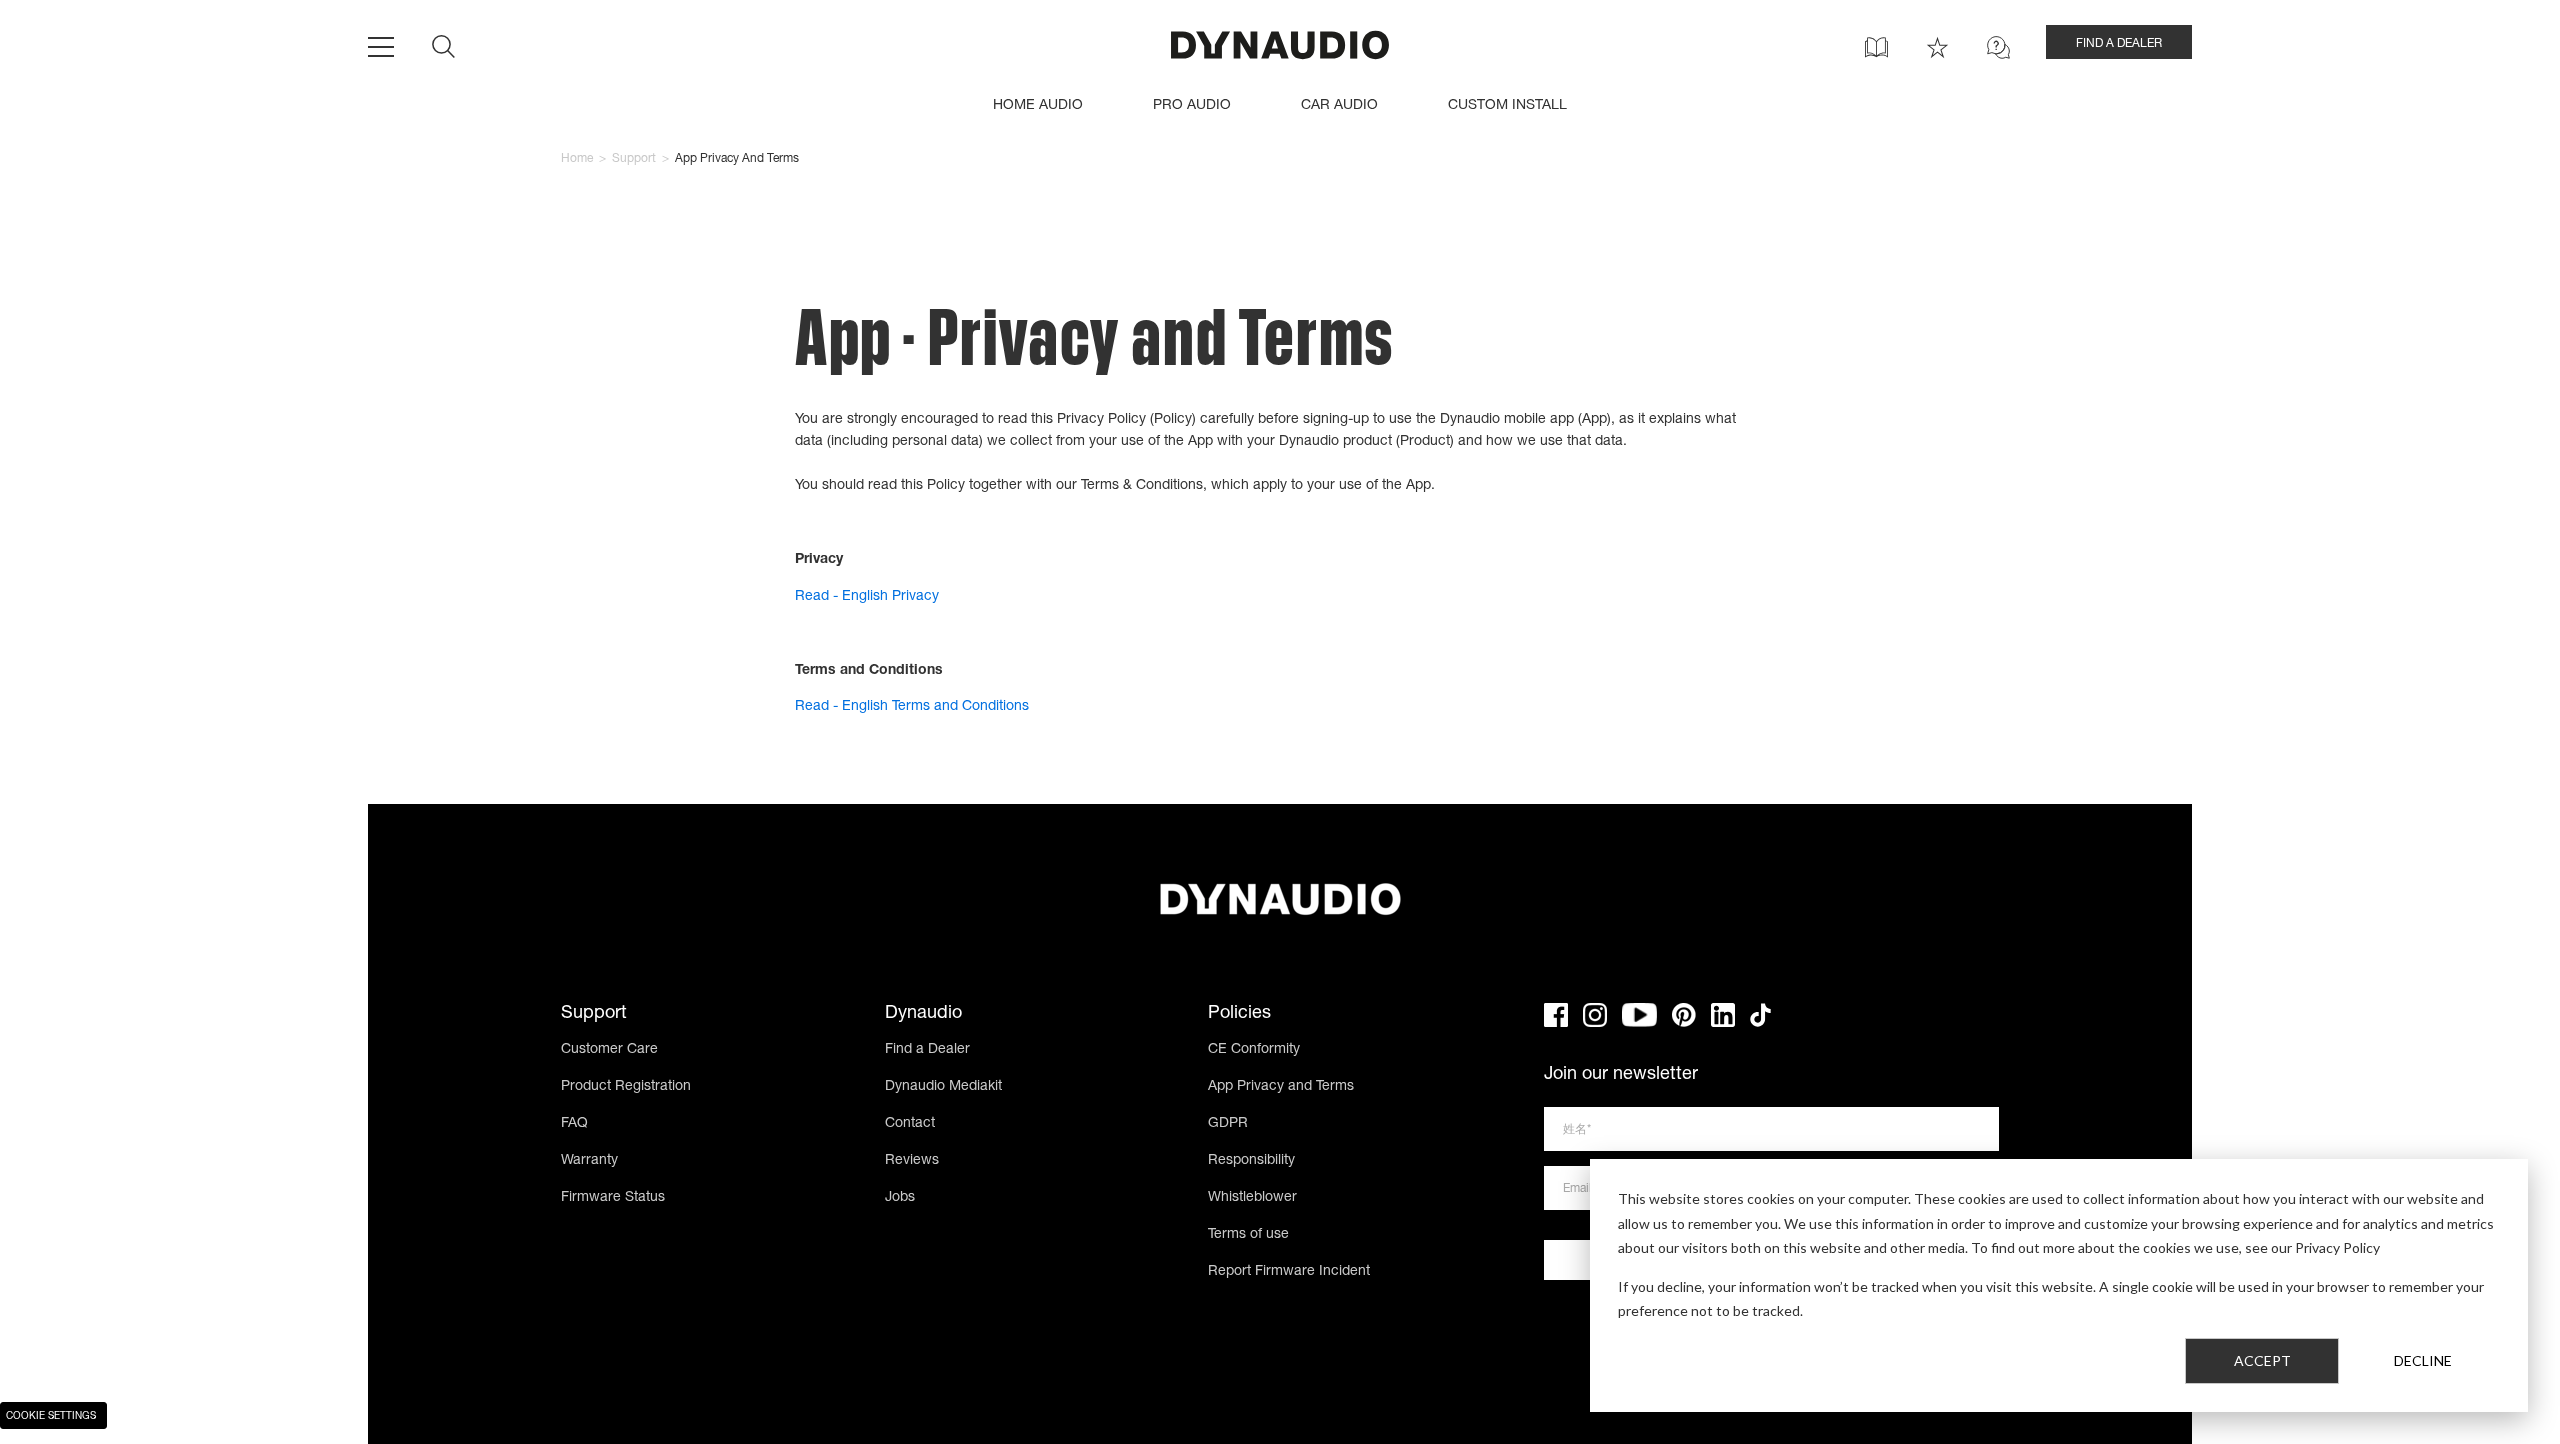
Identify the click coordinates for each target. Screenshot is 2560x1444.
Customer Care (609, 1050)
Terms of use (1248, 1235)
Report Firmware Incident (1289, 1272)
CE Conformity (1254, 1050)
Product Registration (626, 1087)
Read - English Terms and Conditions (912, 707)
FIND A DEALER (2119, 44)
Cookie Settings (51, 1417)
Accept (2262, 1360)
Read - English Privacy (867, 597)
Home (577, 159)
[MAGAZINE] (1876, 47)
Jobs (900, 1198)
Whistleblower (1252, 1198)
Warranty (589, 1161)
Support (634, 159)
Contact (910, 1124)
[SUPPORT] (1998, 47)
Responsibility (1251, 1161)
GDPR (1228, 1124)
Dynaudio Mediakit (943, 1087)
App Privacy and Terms (1281, 1087)
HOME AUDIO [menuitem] (1038, 106)
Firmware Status (613, 1198)
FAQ (574, 1124)
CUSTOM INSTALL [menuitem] (1507, 106)
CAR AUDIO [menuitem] (1339, 106)
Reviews (912, 1161)
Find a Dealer (927, 1050)
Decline (2423, 1360)
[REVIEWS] (1937, 47)
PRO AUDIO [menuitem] (1192, 106)
